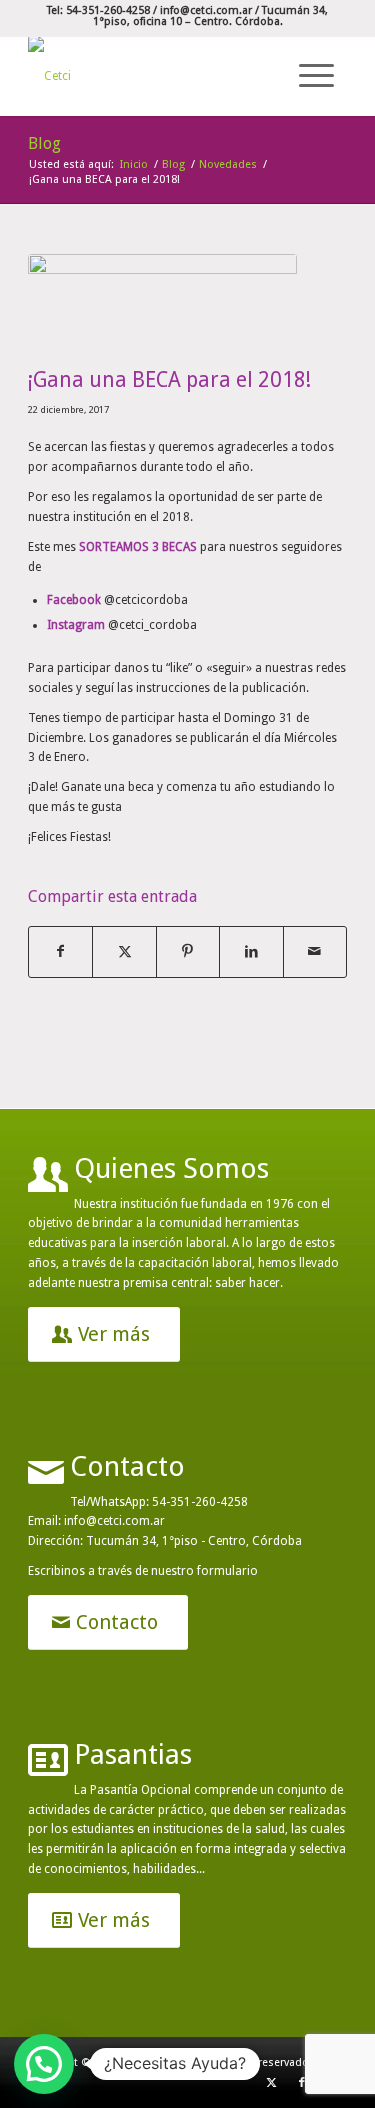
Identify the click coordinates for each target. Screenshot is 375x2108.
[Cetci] (155, 76)
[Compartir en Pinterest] (188, 952)
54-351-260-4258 (200, 1502)
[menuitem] (313, 76)
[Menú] (313, 75)
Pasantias (133, 1754)
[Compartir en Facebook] (60, 952)
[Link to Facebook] (302, 2083)
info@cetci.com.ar (206, 10)
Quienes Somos (171, 1168)
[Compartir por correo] (315, 952)
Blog (44, 143)
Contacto (127, 1466)
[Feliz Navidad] (162, 305)
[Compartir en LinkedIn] (251, 952)
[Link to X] (272, 2083)
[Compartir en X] (124, 952)
